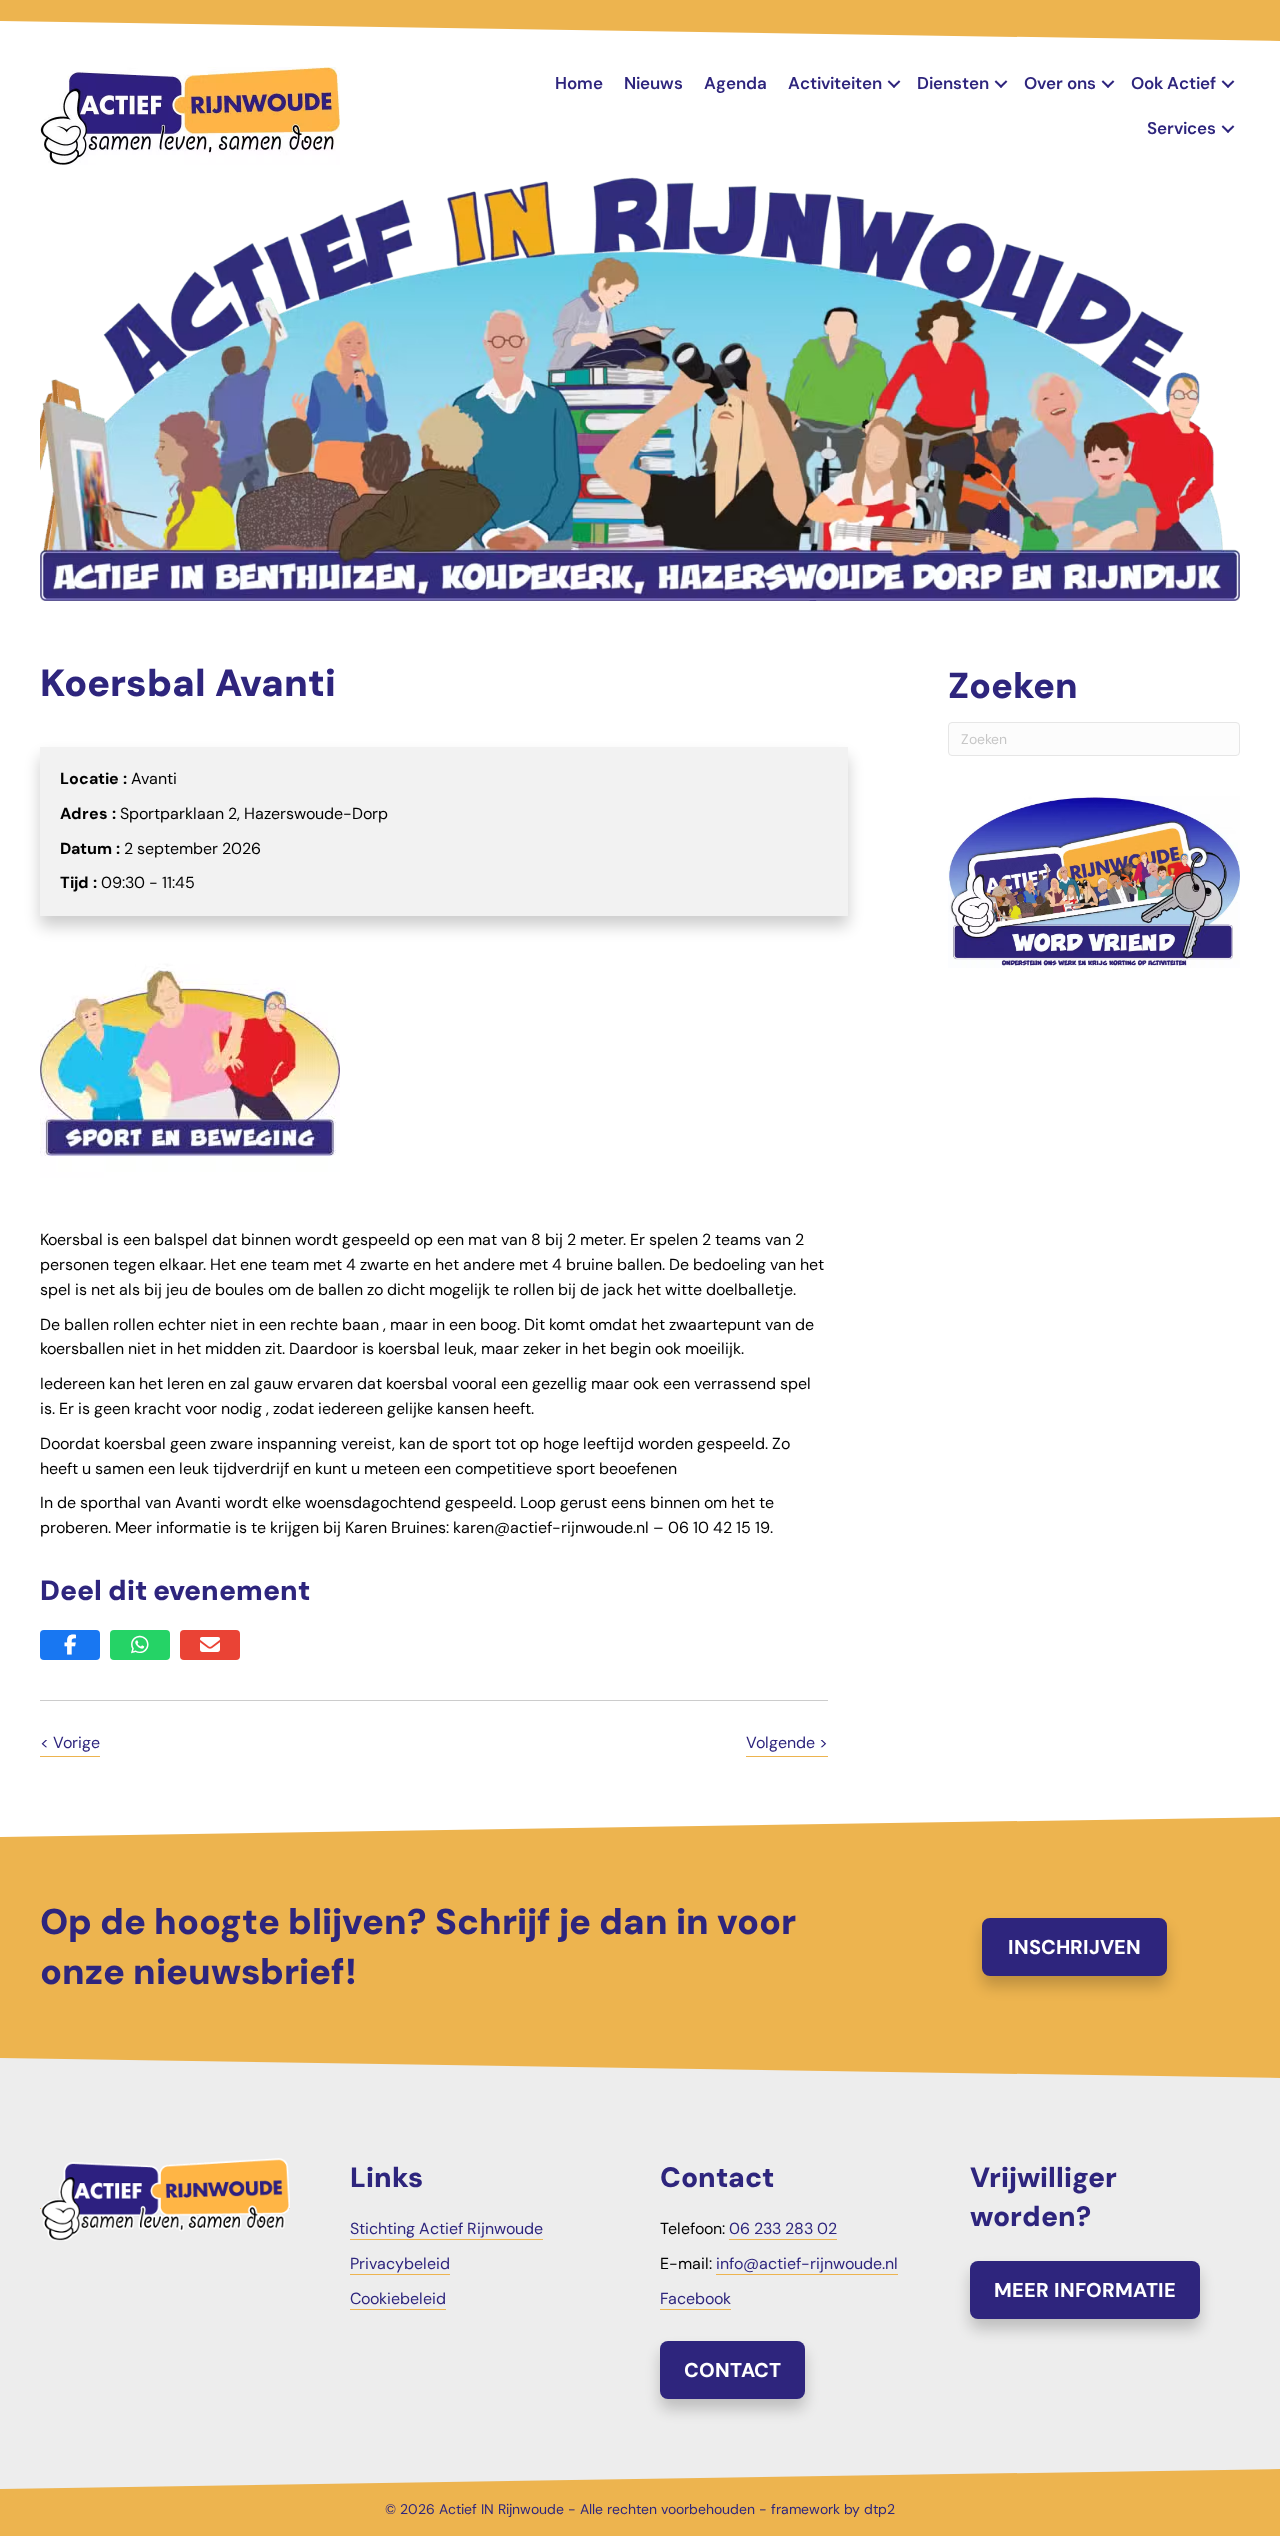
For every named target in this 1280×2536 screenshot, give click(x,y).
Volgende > (787, 1742)
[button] (894, 83)
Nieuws (653, 83)
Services (1181, 128)
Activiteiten (835, 83)
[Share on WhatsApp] (140, 1645)
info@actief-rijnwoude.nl (807, 2263)
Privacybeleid (400, 2263)
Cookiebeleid (398, 2298)
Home (579, 83)
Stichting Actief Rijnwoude (446, 2228)
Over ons (1060, 83)
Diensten (953, 83)
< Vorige (70, 1742)
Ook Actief (1173, 83)
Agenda (735, 83)
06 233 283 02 (783, 2228)
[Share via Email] (210, 1645)
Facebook (695, 2298)
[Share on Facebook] (70, 1645)
